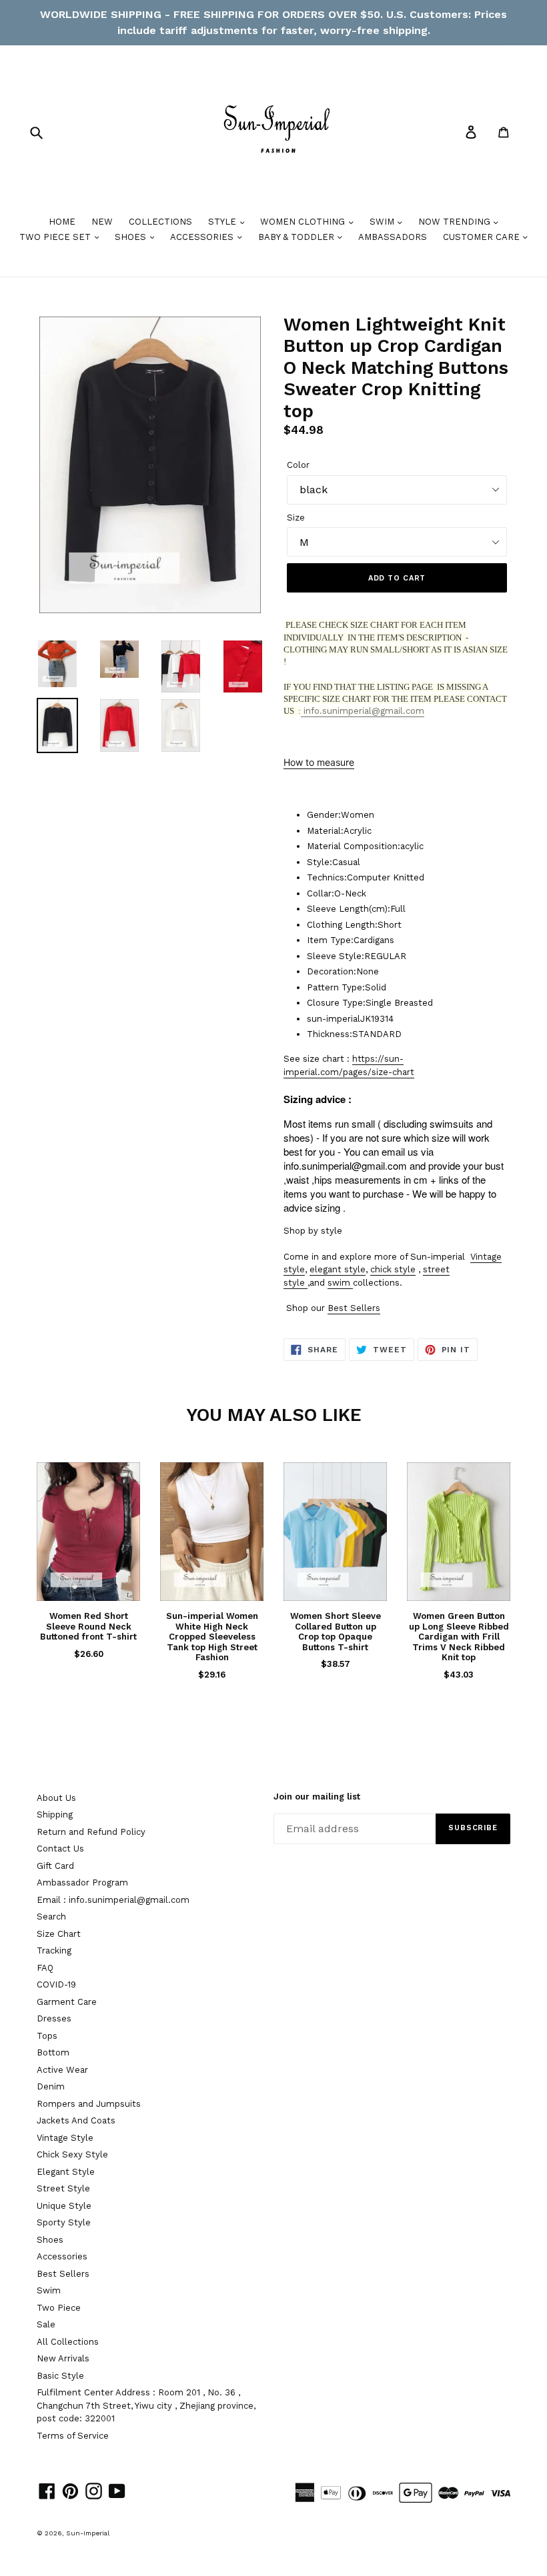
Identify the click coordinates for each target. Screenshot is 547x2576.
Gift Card (55, 1866)
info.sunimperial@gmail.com (363, 711)
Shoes (50, 2240)
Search (51, 1917)
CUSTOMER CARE (483, 237)
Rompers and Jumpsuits (89, 2104)
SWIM (383, 222)
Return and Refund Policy (91, 1832)
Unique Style (64, 2206)
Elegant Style (66, 2172)
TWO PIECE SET (56, 237)
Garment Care (67, 2002)
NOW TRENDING (456, 222)
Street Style (63, 2188)
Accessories (62, 2256)
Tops (47, 2036)
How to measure (319, 762)
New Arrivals (63, 2358)
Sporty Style (64, 2222)
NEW (102, 222)
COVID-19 (56, 1984)
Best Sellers (354, 1308)
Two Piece (59, 2308)
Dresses (54, 2018)
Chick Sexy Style (72, 2154)
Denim (51, 2086)
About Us (56, 1798)
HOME (62, 222)
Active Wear (62, 2070)
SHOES (132, 237)
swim (339, 1283)
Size (296, 518)
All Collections (68, 2342)
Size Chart (59, 1934)
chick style (393, 1269)
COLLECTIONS (160, 222)
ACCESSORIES (203, 237)
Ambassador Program (82, 1883)
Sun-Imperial (88, 2533)
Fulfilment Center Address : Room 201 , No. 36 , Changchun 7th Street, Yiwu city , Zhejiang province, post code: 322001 (146, 2405)
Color (298, 465)
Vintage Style (65, 2138)
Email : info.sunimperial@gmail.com (113, 1900)
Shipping (55, 1815)
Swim (49, 2290)
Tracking (54, 1950)
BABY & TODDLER (298, 237)
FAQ (45, 1968)
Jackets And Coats (76, 2120)
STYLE (223, 222)
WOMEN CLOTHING (304, 222)
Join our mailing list (317, 1797)
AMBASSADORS (393, 237)
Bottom (53, 2052)
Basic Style (60, 2376)
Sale (46, 2324)
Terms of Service (73, 2436)
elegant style (338, 1269)
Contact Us (60, 1849)
